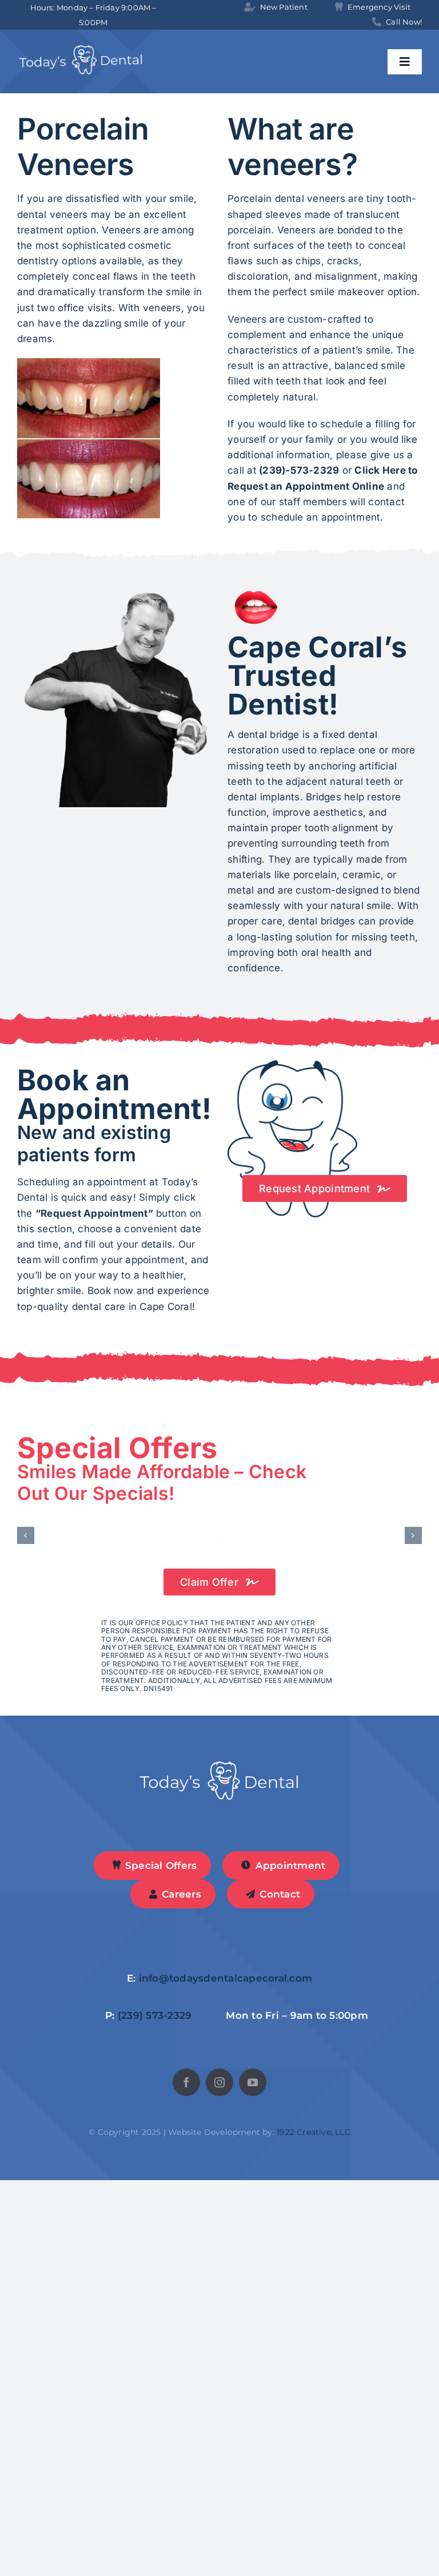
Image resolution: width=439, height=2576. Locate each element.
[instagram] (219, 2478)
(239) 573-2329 (155, 2411)
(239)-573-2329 (299, 470)
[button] (26, 1733)
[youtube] (253, 2478)
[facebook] (186, 2478)
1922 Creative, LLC (314, 2528)
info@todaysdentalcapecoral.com (226, 2374)
